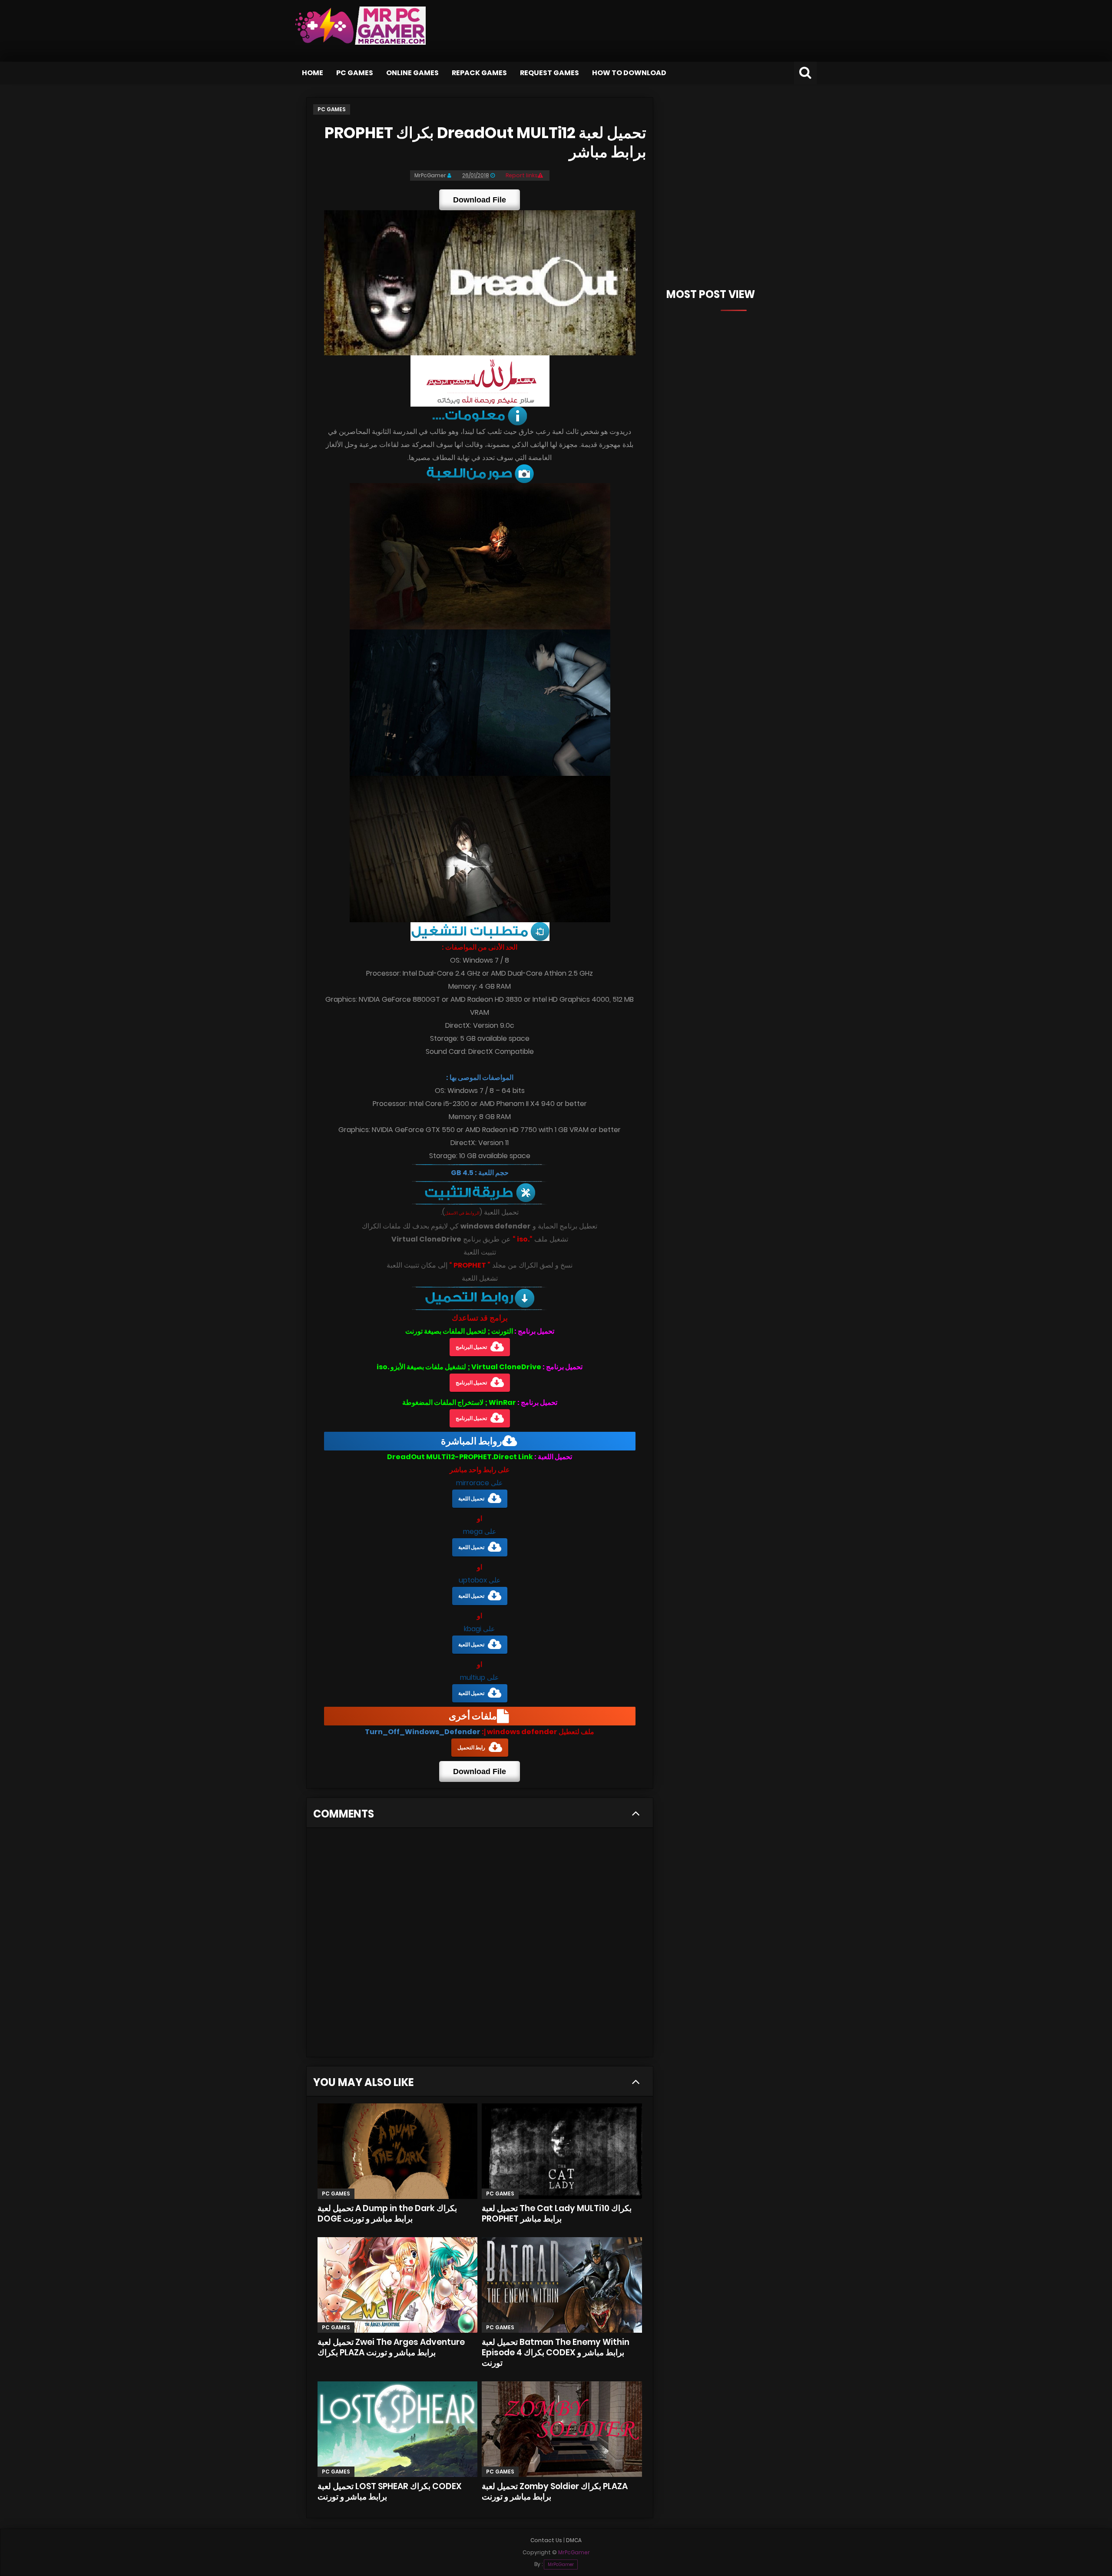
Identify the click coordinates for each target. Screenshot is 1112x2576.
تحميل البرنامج (471, 1347)
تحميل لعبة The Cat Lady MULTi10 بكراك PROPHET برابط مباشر (557, 2213)
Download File (480, 200)
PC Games (355, 73)
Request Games (549, 73)
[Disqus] (480, 1945)
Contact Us (546, 2540)
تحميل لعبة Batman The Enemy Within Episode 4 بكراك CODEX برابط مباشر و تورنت (556, 2353)
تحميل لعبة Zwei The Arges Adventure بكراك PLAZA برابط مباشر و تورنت (391, 2347)
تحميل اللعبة (471, 1498)
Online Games (412, 73)
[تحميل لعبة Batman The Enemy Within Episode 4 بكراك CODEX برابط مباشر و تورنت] (562, 2285)
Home (313, 73)
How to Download (629, 73)
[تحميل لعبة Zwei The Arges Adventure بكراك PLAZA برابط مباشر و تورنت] (397, 2285)
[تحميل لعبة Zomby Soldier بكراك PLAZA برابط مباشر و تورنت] (562, 2429)
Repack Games (479, 73)
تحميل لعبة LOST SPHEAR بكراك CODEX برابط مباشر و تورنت (390, 2492)
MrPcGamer (561, 2564)
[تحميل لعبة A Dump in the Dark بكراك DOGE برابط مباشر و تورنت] (397, 2151)
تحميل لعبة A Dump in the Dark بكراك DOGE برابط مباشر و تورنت (387, 2213)
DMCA (574, 2540)
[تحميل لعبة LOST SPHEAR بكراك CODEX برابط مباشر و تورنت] (397, 2429)
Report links (522, 175)
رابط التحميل (471, 1747)
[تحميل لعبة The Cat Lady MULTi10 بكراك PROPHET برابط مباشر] (562, 2151)
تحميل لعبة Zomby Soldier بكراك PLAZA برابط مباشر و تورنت (555, 2492)
